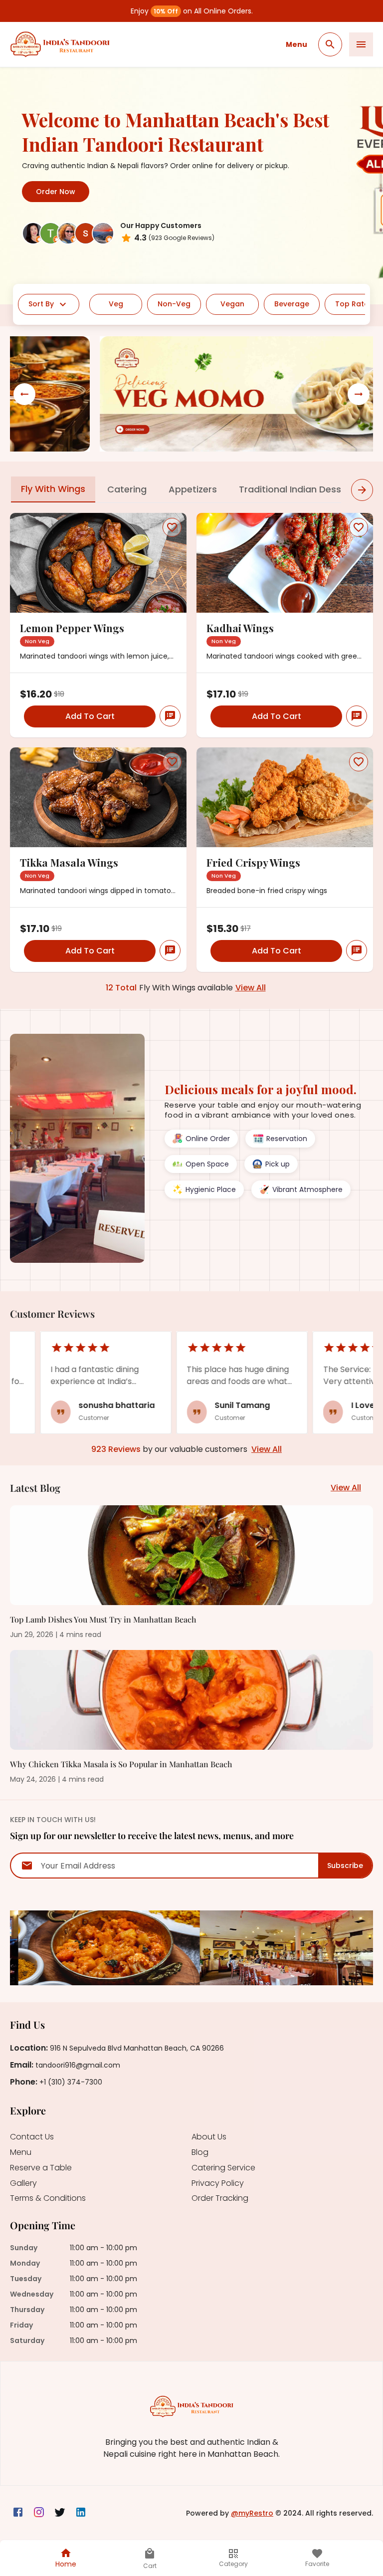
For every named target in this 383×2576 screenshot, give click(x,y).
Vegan (232, 304)
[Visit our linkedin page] (81, 2513)
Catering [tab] (127, 489)
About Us (209, 2137)
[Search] (330, 44)
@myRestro (252, 2513)
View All (251, 988)
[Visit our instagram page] (39, 2513)
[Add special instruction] (170, 716)
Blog (200, 2153)
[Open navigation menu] (361, 44)
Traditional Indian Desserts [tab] (299, 489)
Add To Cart (90, 716)
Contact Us (32, 2137)
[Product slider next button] (362, 490)
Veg (116, 304)
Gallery (23, 2184)
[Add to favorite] (172, 527)
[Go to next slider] (359, 394)
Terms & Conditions (48, 2199)
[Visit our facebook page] (18, 2513)
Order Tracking (220, 2199)
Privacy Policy (218, 2184)
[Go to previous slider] (24, 394)
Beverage (292, 304)
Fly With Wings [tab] (53, 489)
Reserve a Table (41, 2168)
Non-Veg (174, 304)
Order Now (56, 192)
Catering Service (223, 2168)
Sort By (41, 304)
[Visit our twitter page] (60, 2513)
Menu (296, 44)
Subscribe (345, 1866)
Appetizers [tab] (193, 489)
